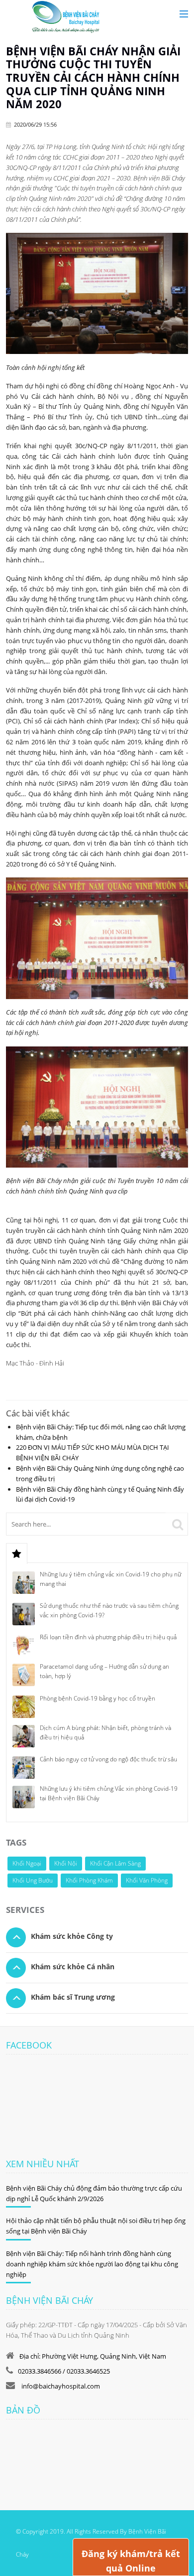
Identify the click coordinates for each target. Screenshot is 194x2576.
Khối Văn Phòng (147, 1880)
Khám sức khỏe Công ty (72, 1936)
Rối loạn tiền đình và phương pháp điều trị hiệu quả (108, 1637)
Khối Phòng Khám (89, 1880)
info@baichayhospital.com (60, 2386)
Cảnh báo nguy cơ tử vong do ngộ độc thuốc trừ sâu (108, 1759)
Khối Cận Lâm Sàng (115, 1863)
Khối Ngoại (27, 1863)
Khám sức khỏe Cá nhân (73, 1967)
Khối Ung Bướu (33, 1880)
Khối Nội (66, 1863)
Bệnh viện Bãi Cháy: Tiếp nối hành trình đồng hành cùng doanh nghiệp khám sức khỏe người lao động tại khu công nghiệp (92, 2264)
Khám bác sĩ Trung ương (73, 1997)
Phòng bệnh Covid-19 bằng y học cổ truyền (97, 1698)
